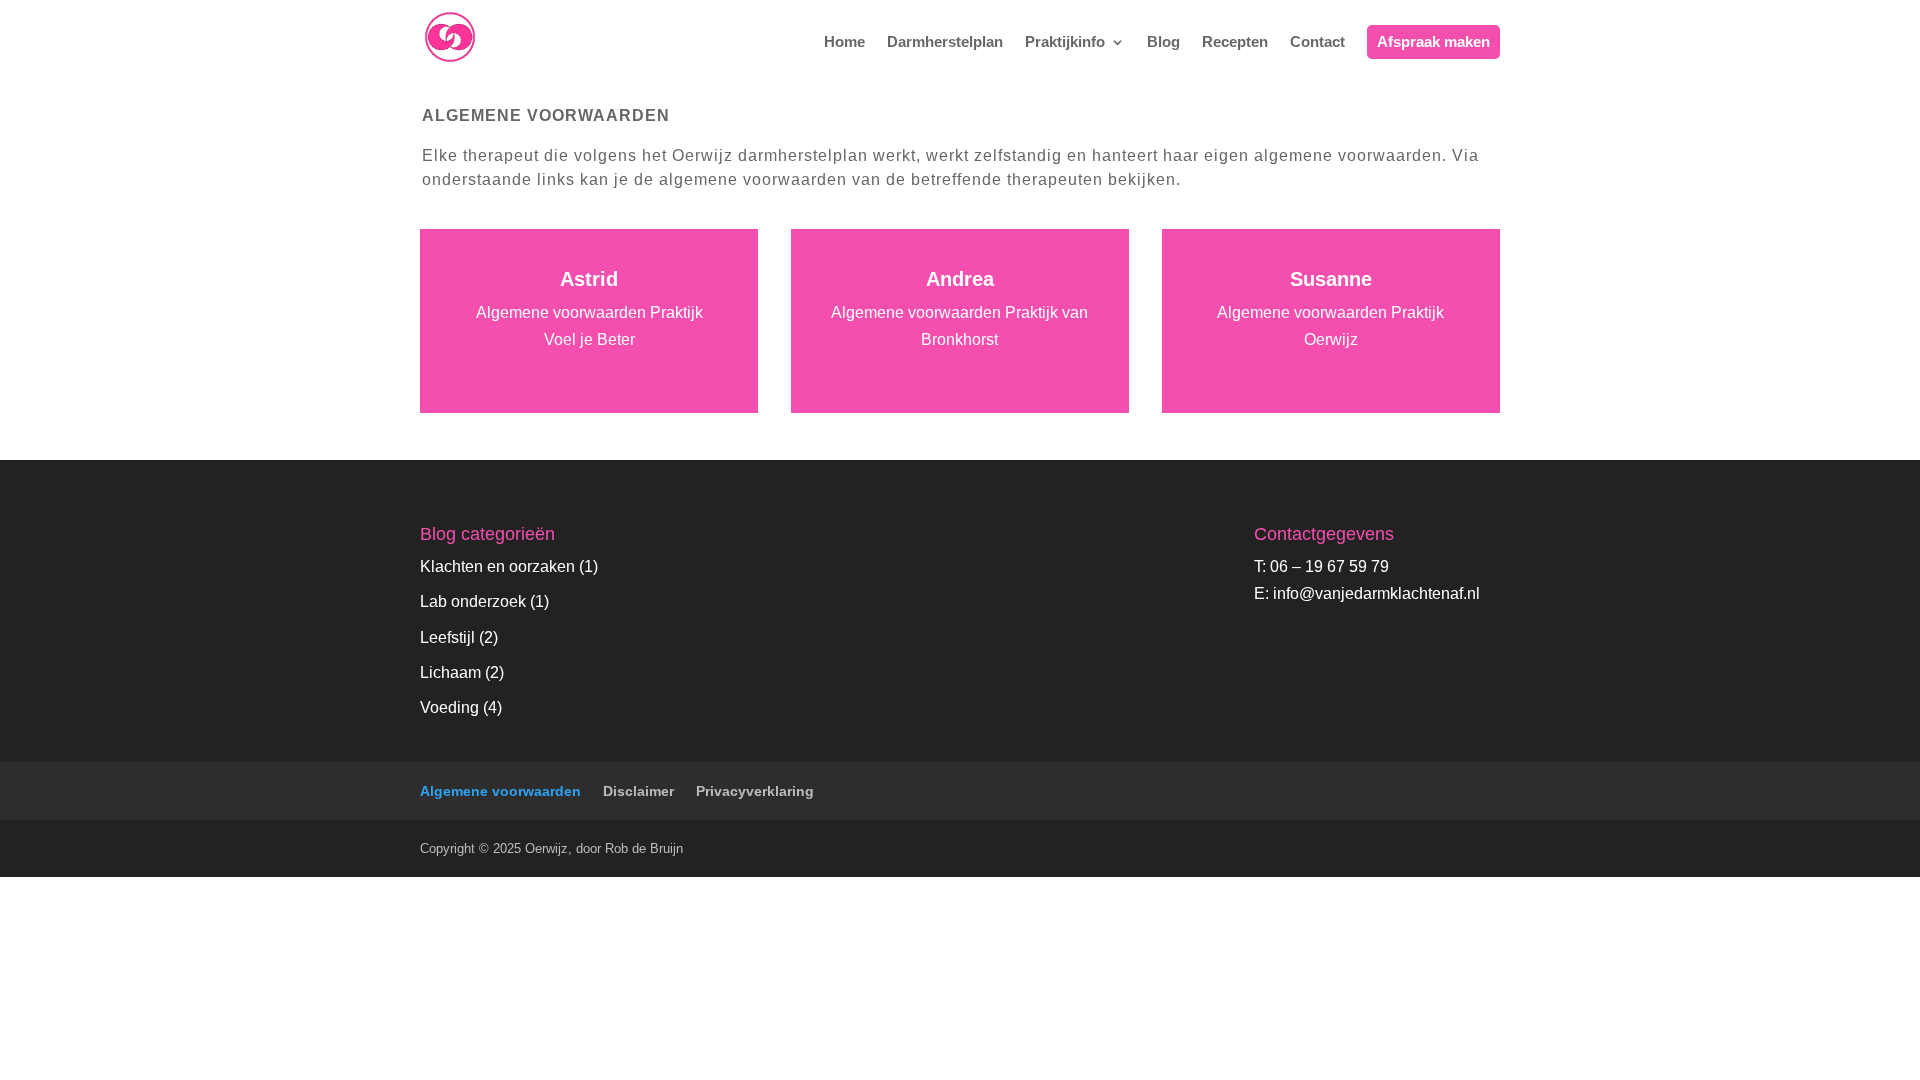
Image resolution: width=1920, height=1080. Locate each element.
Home (844, 42)
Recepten (1235, 42)
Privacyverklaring (755, 791)
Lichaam (450, 672)
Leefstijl (447, 637)
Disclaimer (638, 791)
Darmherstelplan (945, 42)
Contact (1317, 42)
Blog (1163, 42)
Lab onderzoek (473, 601)
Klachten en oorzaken (497, 566)
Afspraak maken (1433, 41)
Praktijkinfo (1065, 42)
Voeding (449, 707)
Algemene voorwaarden (500, 791)
